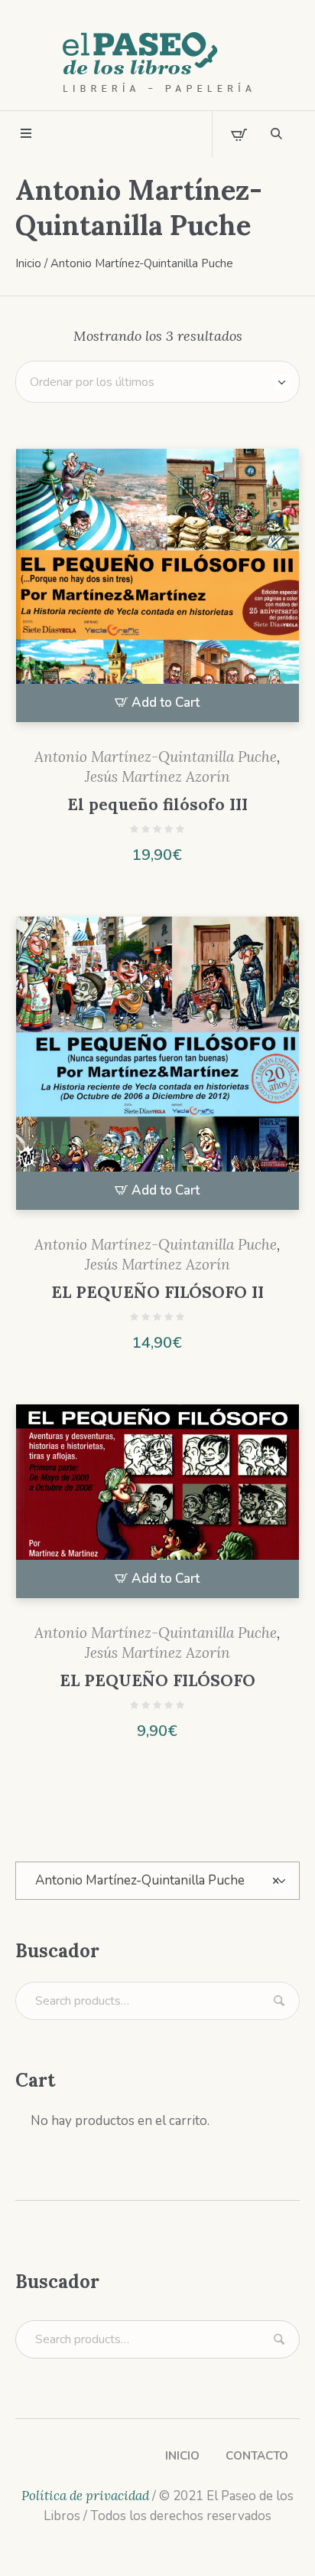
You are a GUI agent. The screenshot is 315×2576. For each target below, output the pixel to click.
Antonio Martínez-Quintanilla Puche (156, 757)
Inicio (28, 263)
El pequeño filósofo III (157, 804)
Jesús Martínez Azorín (157, 776)
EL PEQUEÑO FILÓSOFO (157, 1680)
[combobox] (157, 1881)
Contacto (257, 2456)
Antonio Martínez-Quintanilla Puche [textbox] (157, 1880)
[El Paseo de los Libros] (157, 63)
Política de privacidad (85, 2496)
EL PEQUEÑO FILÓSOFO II (157, 1292)
